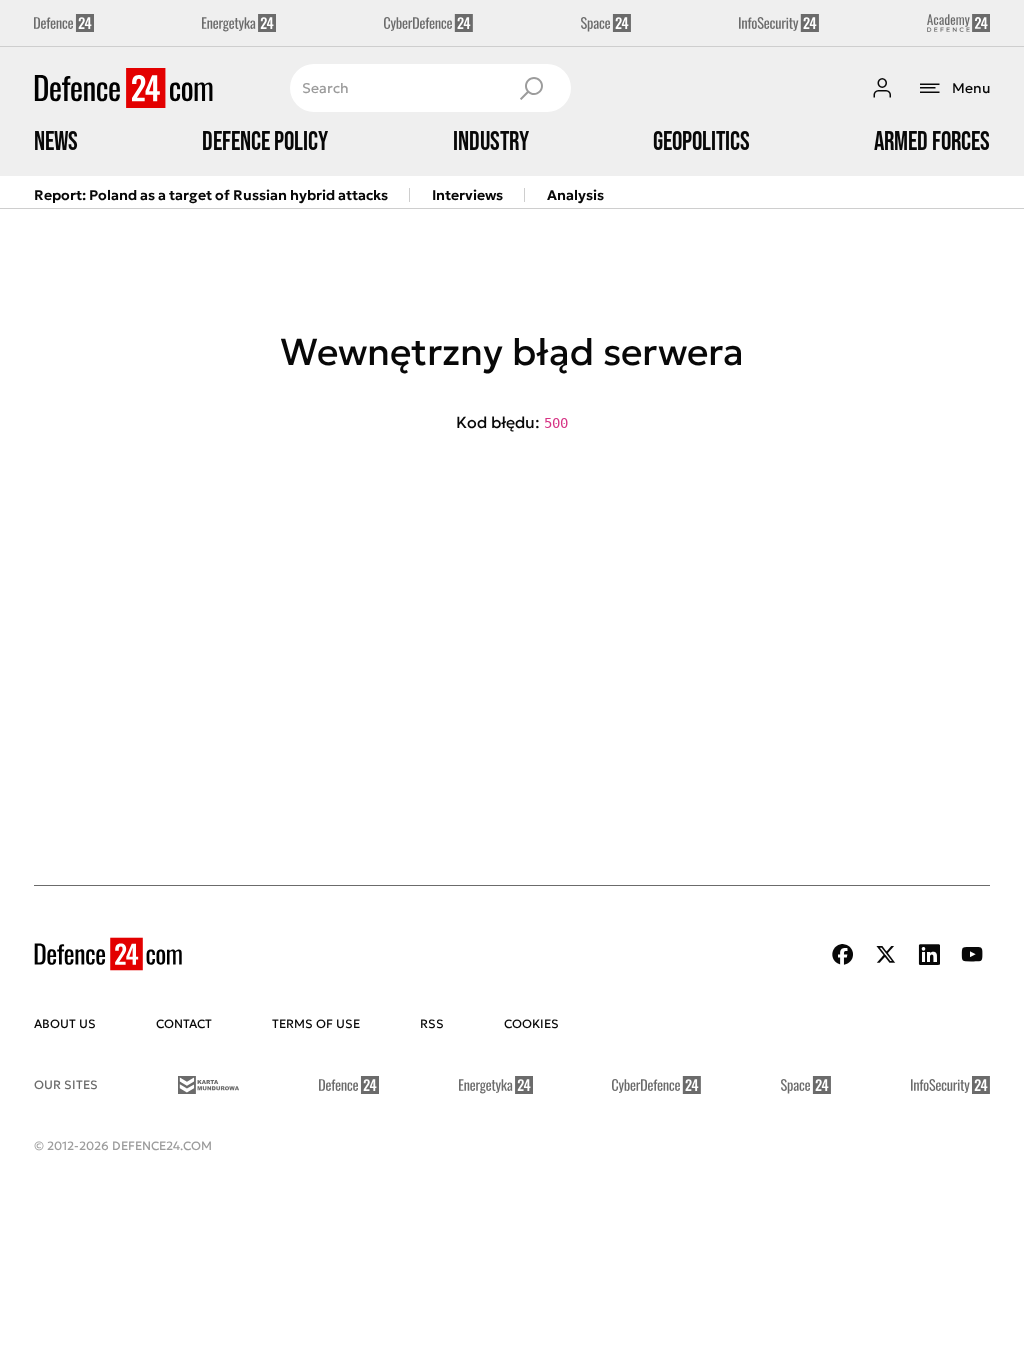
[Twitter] (886, 954)
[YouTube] (972, 954)
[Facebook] (843, 954)
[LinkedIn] (929, 954)
